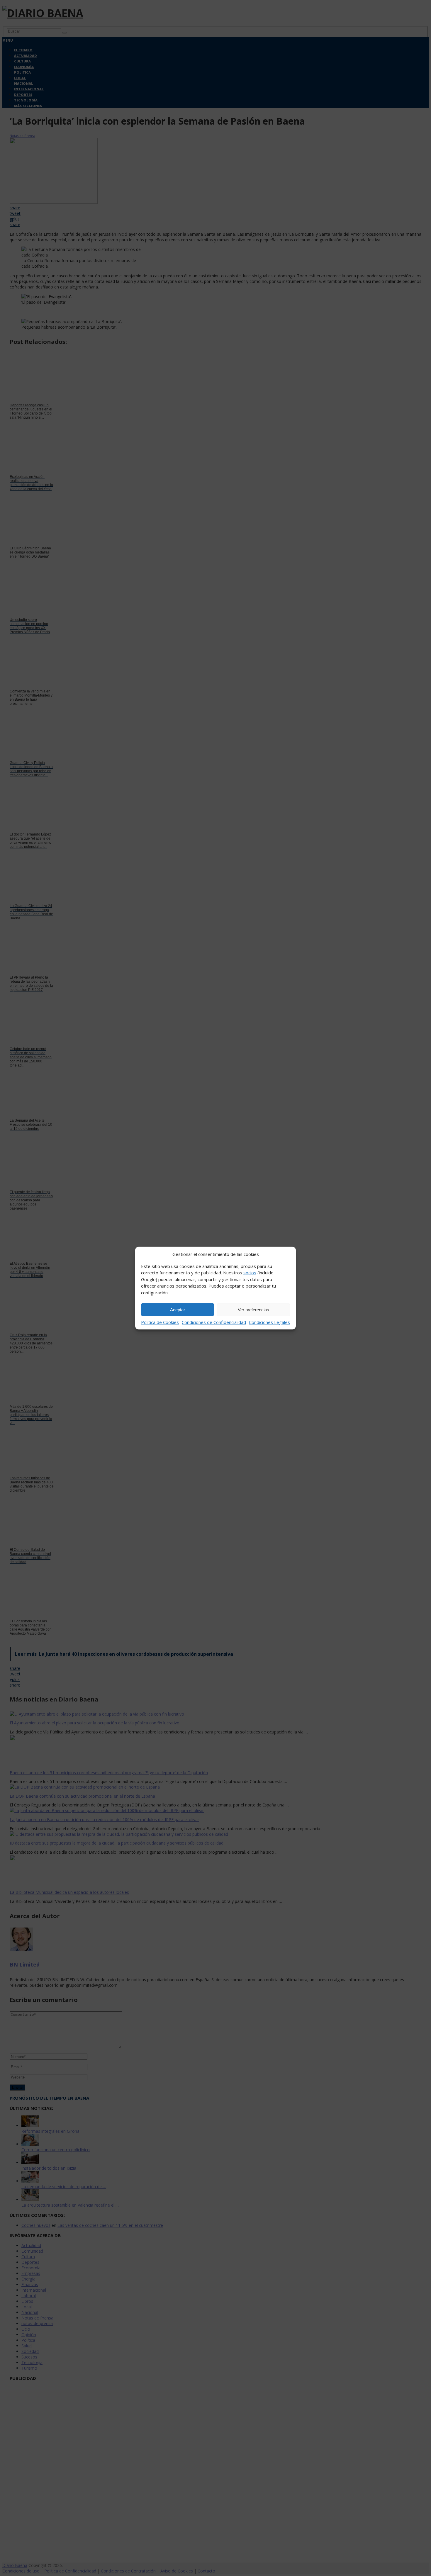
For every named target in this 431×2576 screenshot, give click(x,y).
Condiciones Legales (269, 1322)
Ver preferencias (253, 1309)
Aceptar (178, 1309)
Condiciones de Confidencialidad (214, 1322)
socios (250, 1273)
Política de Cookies (160, 1322)
